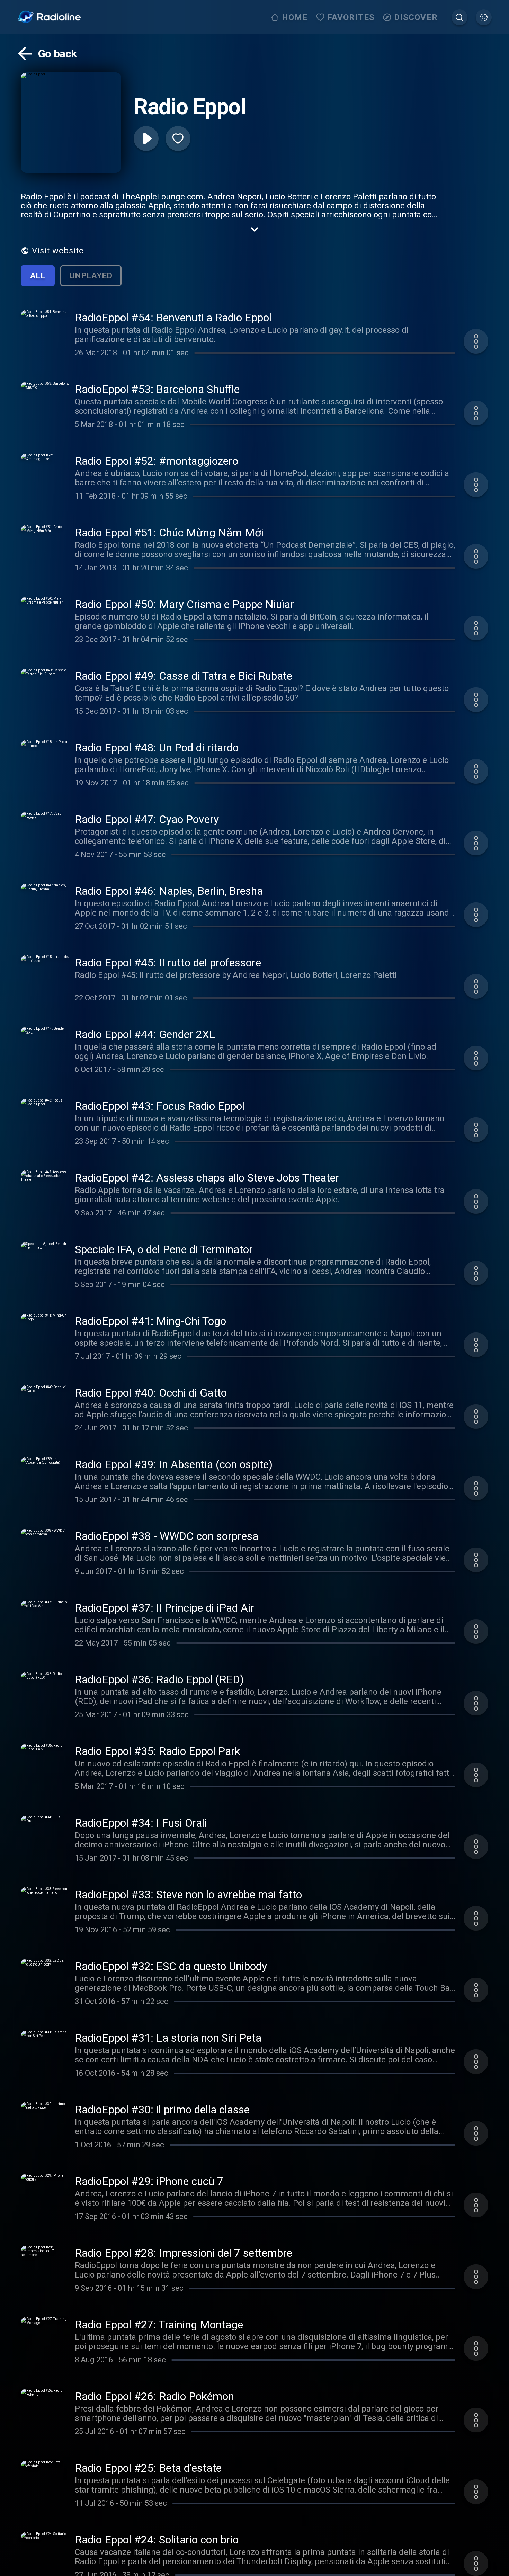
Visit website (58, 251)
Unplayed (91, 276)
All (38, 276)
